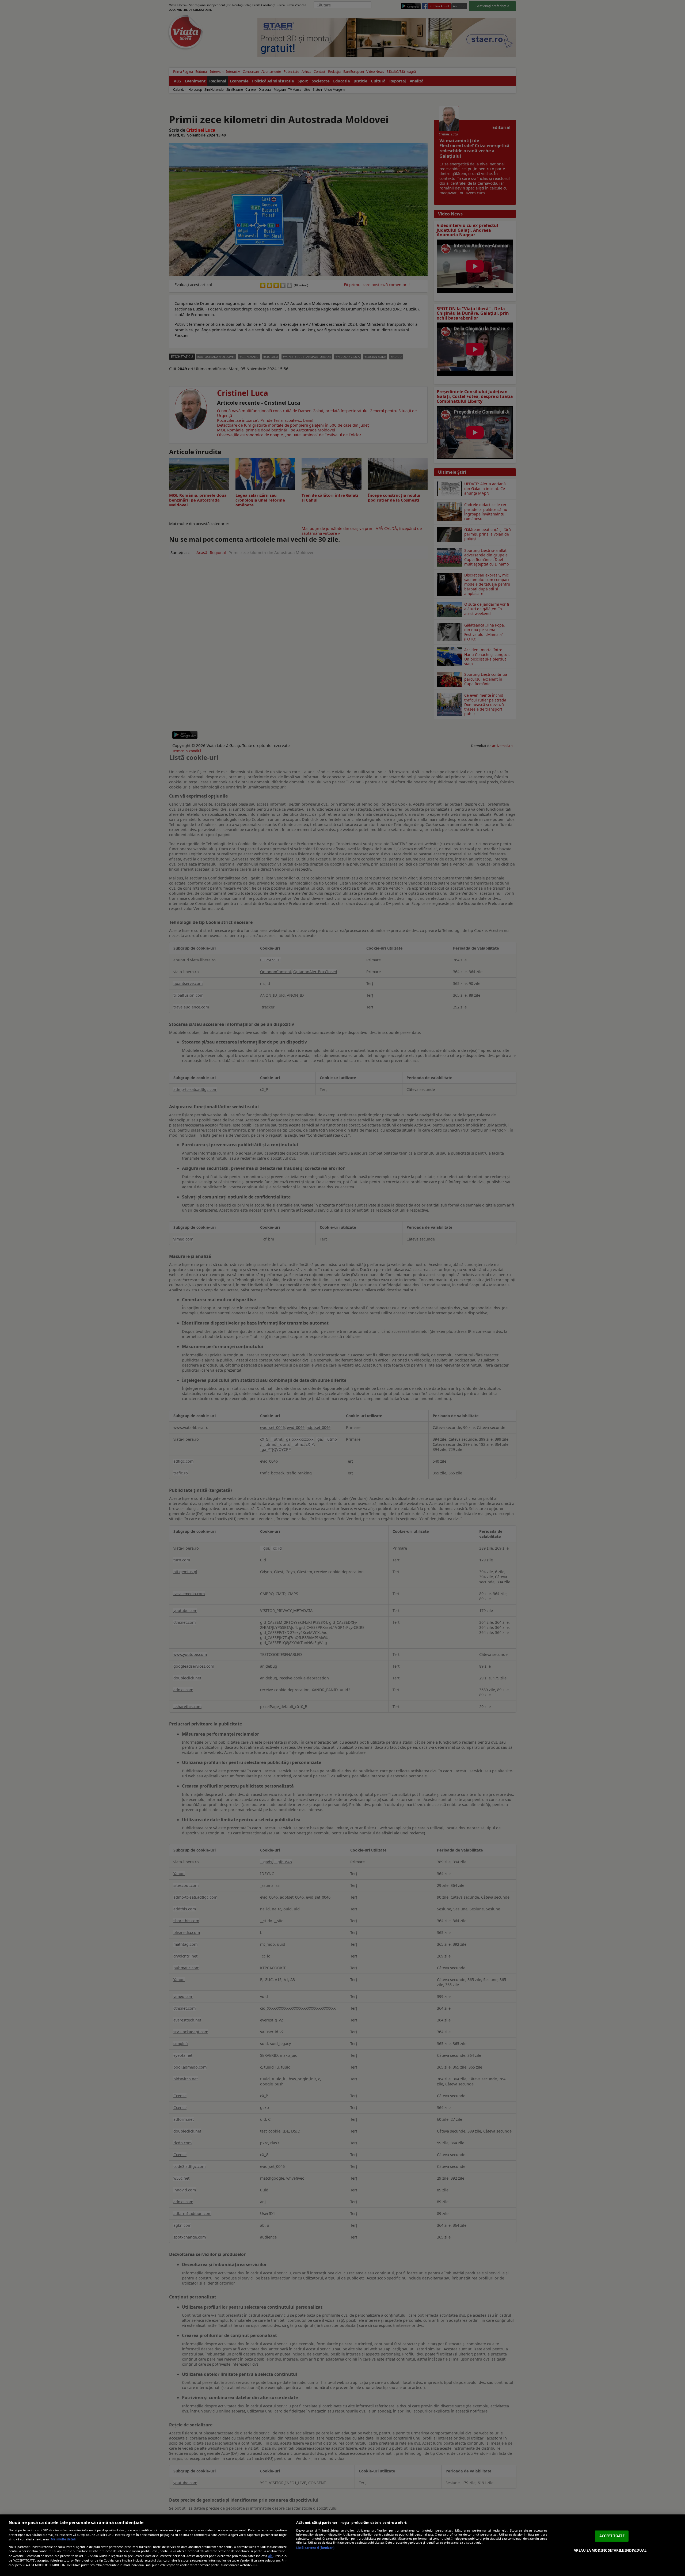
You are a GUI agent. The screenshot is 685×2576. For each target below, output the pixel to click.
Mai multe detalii (64, 2539)
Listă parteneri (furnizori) (315, 2548)
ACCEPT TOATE (612, 2536)
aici (271, 2556)
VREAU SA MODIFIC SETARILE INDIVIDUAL (610, 2550)
